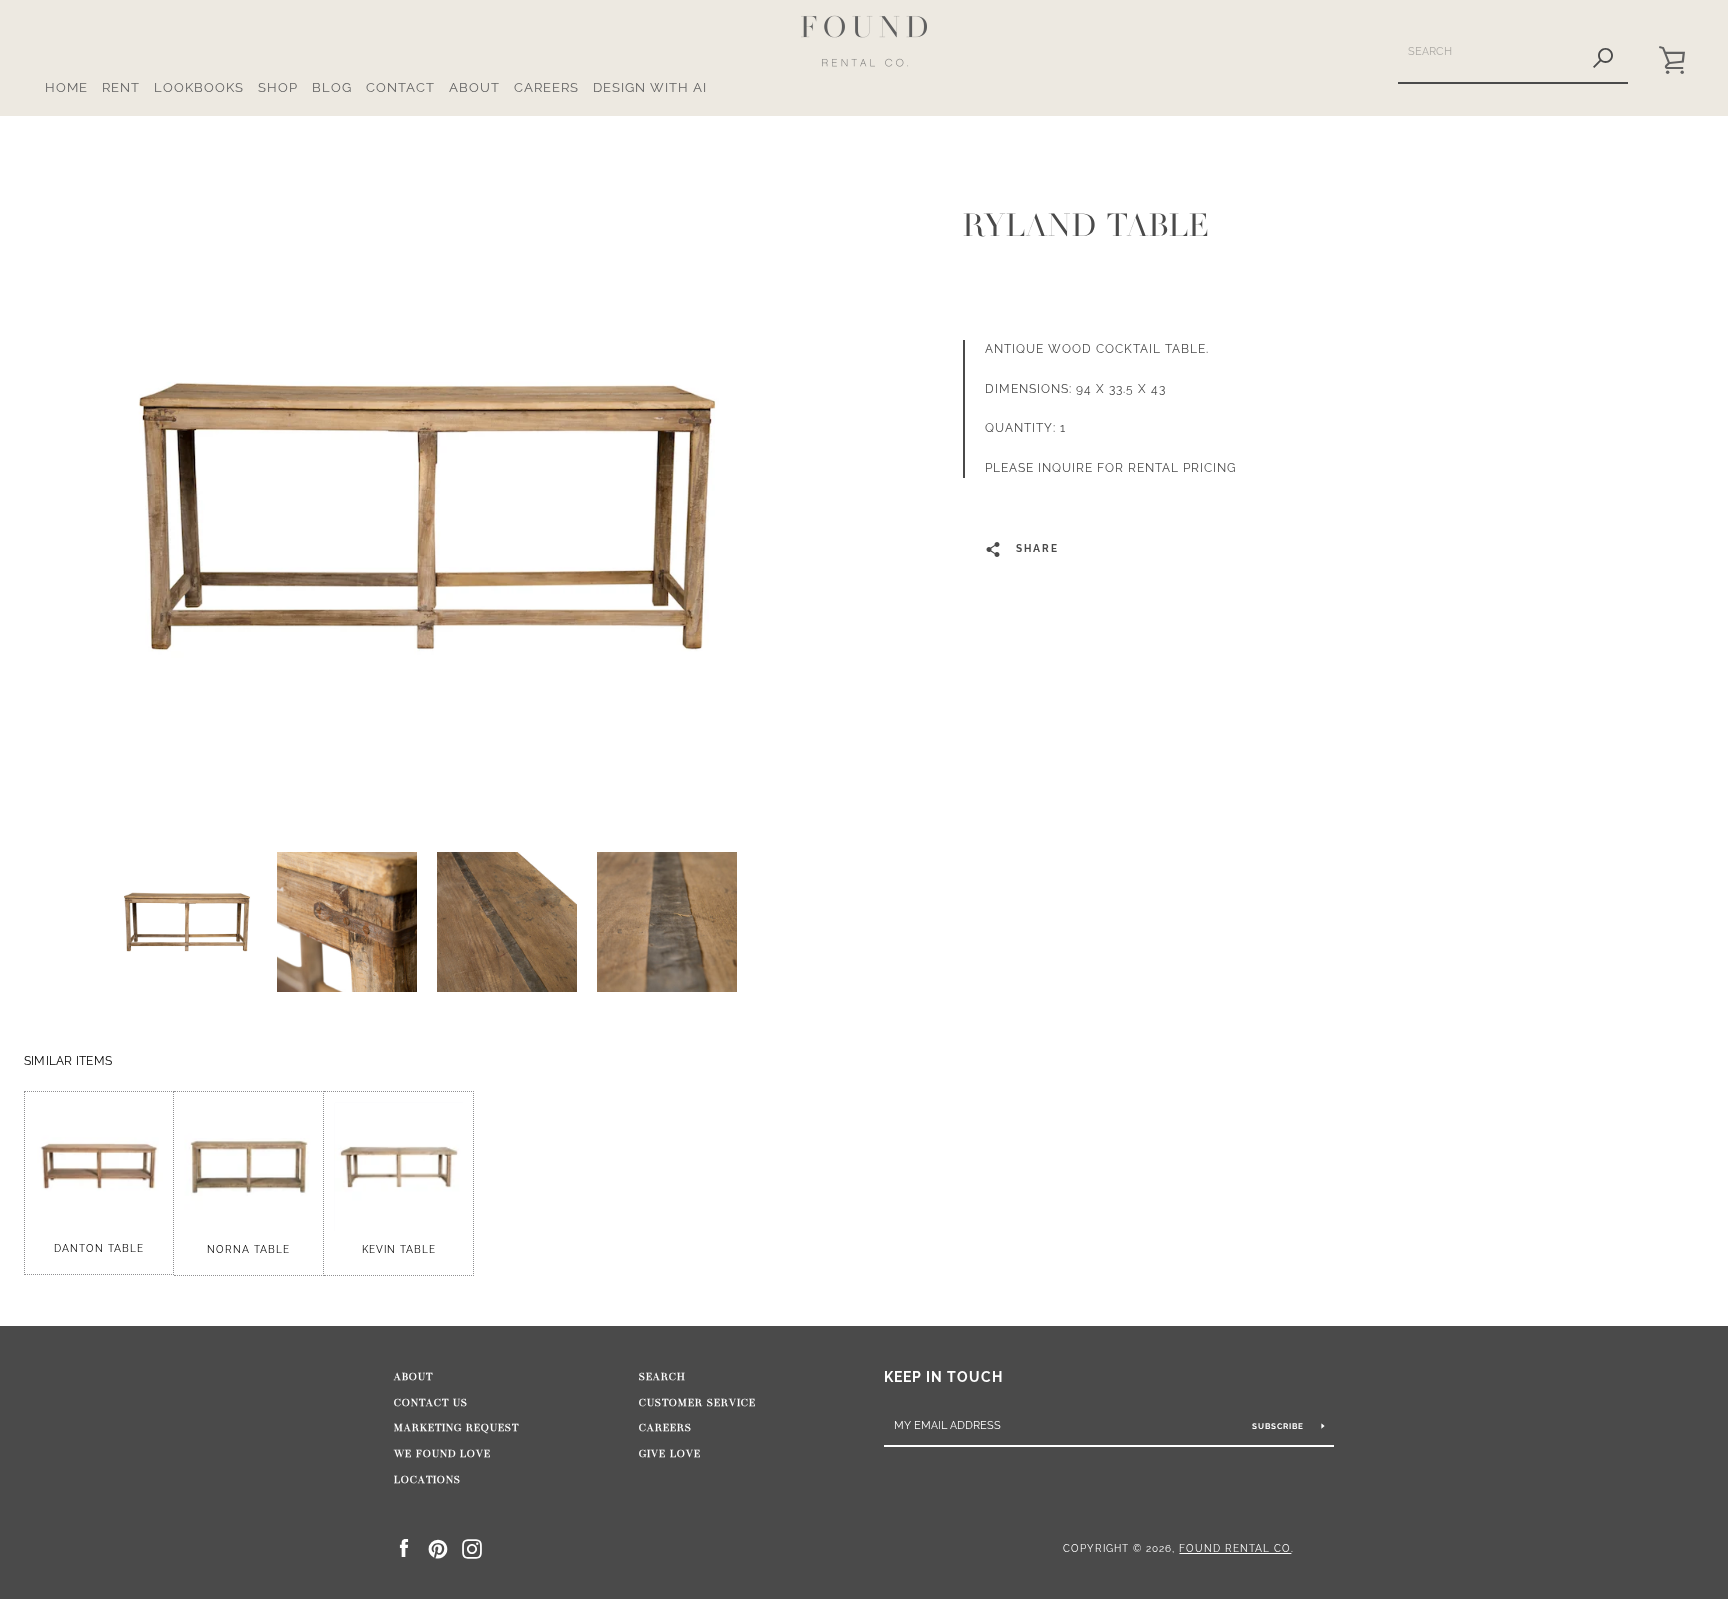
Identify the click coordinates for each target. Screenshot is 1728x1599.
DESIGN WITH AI (650, 87)
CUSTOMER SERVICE (697, 1403)
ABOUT (474, 87)
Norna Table (248, 1249)
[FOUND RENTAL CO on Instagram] (472, 1547)
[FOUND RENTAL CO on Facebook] (404, 1547)
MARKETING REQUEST (456, 1428)
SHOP (278, 87)
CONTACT (400, 87)
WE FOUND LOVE (442, 1454)
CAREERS (546, 87)
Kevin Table (399, 1249)
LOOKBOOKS (199, 87)
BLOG (332, 87)
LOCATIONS (427, 1480)
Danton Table (99, 1248)
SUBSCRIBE (1279, 1426)
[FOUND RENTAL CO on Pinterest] (438, 1547)
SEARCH (662, 1377)
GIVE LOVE (670, 1454)
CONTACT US (431, 1403)
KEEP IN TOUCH (943, 1376)
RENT (121, 87)
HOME (66, 87)
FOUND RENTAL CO (1235, 1548)
